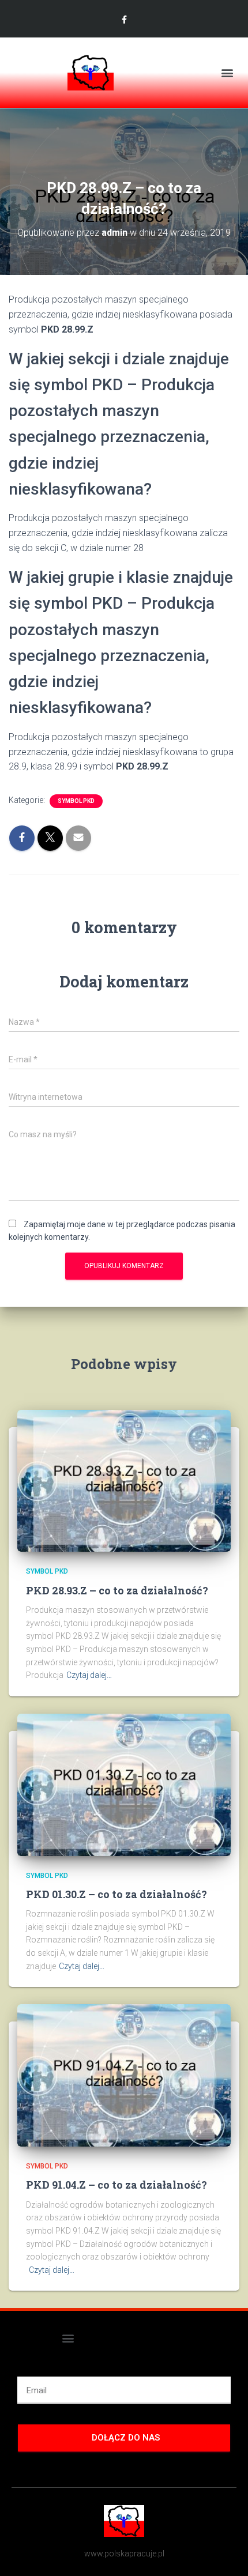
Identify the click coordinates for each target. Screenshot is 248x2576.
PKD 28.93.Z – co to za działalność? (117, 1590)
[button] (227, 73)
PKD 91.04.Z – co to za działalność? (117, 2185)
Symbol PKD (76, 801)
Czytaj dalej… (89, 1675)
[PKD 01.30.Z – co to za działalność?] (124, 1784)
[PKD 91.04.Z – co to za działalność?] (124, 2075)
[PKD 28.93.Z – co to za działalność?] (124, 1480)
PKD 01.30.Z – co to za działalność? (117, 1894)
